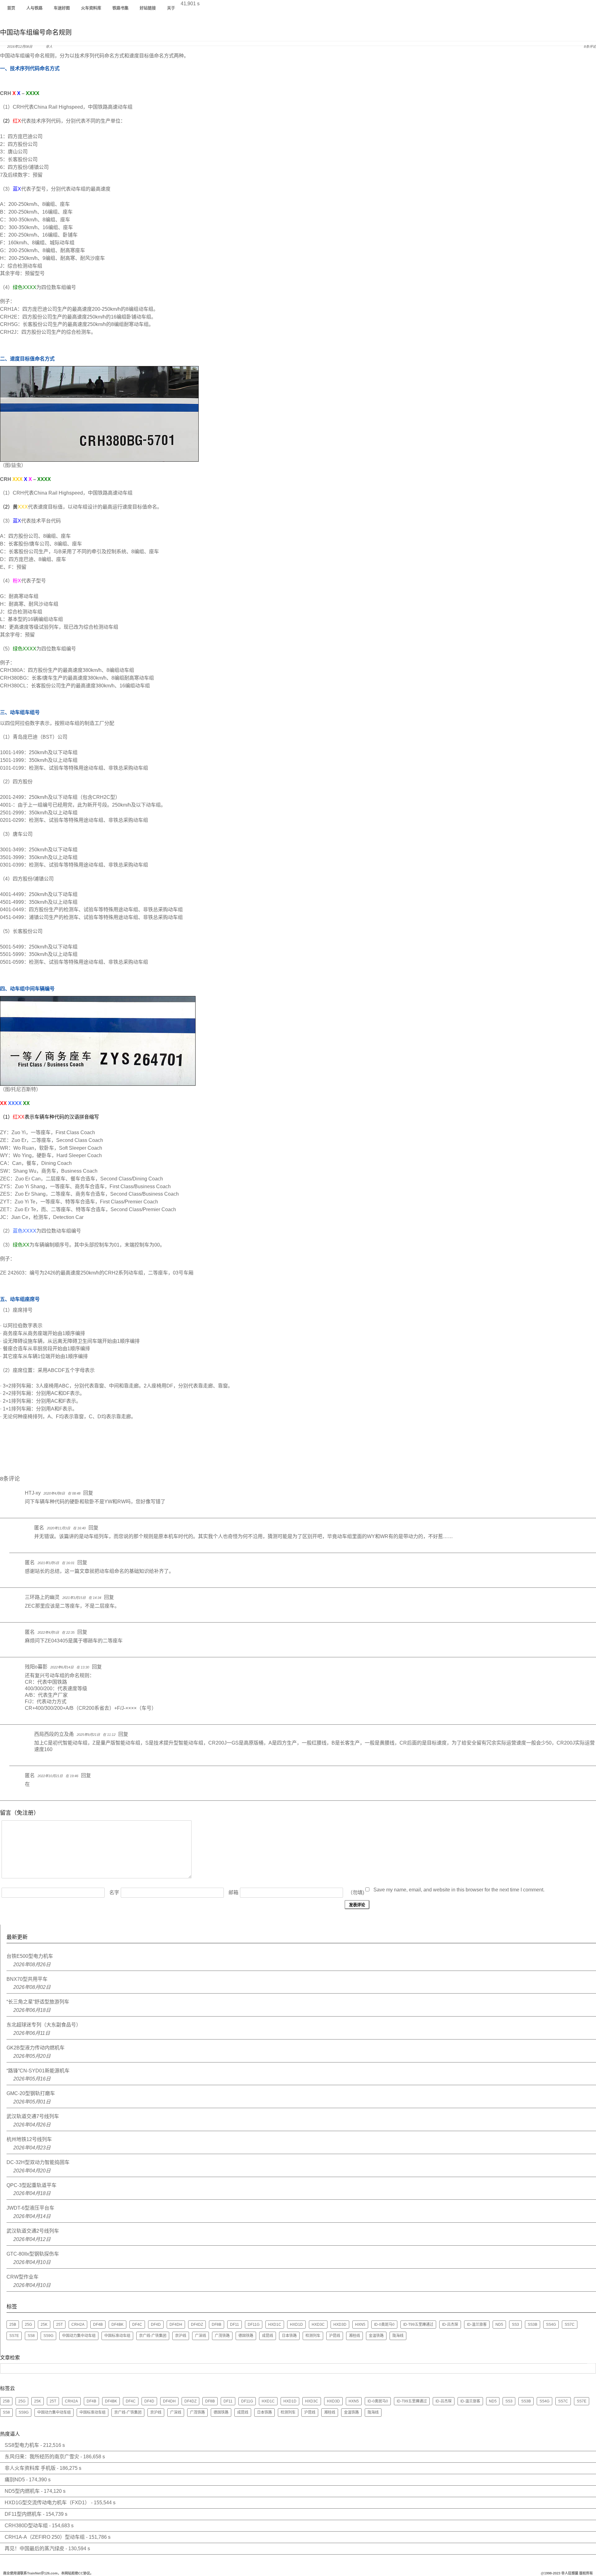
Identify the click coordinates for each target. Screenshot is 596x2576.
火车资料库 (91, 8)
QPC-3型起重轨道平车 (32, 2185)
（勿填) (356, 1892)
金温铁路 (376, 2336)
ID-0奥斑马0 (384, 2325)
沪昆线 (335, 2336)
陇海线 (398, 2336)
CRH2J (8, 332)
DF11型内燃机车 (23, 2514)
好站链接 (148, 8)
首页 (11, 8)
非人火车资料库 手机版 (30, 2468)
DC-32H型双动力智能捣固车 (38, 2162)
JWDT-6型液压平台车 (30, 2208)
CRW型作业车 (23, 2277)
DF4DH (176, 2325)
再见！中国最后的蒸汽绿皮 (34, 2549)
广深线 (201, 2336)
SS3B (533, 2325)
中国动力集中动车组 (79, 2336)
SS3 (515, 2325)
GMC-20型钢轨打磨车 (31, 2093)
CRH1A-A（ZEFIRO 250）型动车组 (45, 2537)
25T (59, 2325)
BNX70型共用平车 (27, 1979)
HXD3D (340, 2325)
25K (44, 2325)
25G (28, 2325)
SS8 (31, 2336)
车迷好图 (62, 8)
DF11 (235, 2325)
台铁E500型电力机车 (30, 1956)
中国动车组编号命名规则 (36, 32)
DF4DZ (197, 2325)
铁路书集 (120, 8)
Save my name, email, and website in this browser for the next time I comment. (459, 1890)
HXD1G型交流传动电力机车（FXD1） (47, 2503)
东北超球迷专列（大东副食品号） (44, 2025)
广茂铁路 (222, 2336)
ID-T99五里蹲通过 (418, 2325)
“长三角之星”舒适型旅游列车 (38, 2002)
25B (13, 2325)
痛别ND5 (15, 2480)
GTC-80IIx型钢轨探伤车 (33, 2254)
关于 (171, 8)
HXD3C (318, 2325)
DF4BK (117, 2325)
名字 (114, 1892)
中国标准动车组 (117, 2336)
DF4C (137, 2325)
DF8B (217, 2325)
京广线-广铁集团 (153, 2336)
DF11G (254, 2325)
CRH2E (9, 317)
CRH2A (78, 2325)
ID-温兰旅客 (477, 2325)
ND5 (499, 2325)
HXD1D (296, 2325)
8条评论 (590, 47)
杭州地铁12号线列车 (29, 2139)
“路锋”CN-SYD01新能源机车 (38, 2071)
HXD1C (275, 2325)
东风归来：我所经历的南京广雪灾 (42, 2457)
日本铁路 (289, 2336)
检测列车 (313, 2336)
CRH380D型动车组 (26, 2526)
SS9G (48, 2336)
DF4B (98, 2325)
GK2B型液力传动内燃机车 (36, 2048)
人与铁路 (34, 8)
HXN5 (360, 2325)
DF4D (156, 2325)
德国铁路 (246, 2336)
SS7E (14, 2336)
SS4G (551, 2325)
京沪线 (181, 2336)
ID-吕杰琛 (450, 2325)
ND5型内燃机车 (22, 2491)
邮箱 (233, 1892)
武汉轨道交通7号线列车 (33, 2116)
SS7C (570, 2325)
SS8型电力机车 (22, 2445)
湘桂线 (354, 2336)
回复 (88, 1493)
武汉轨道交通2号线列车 (33, 2231)
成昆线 (268, 2336)
